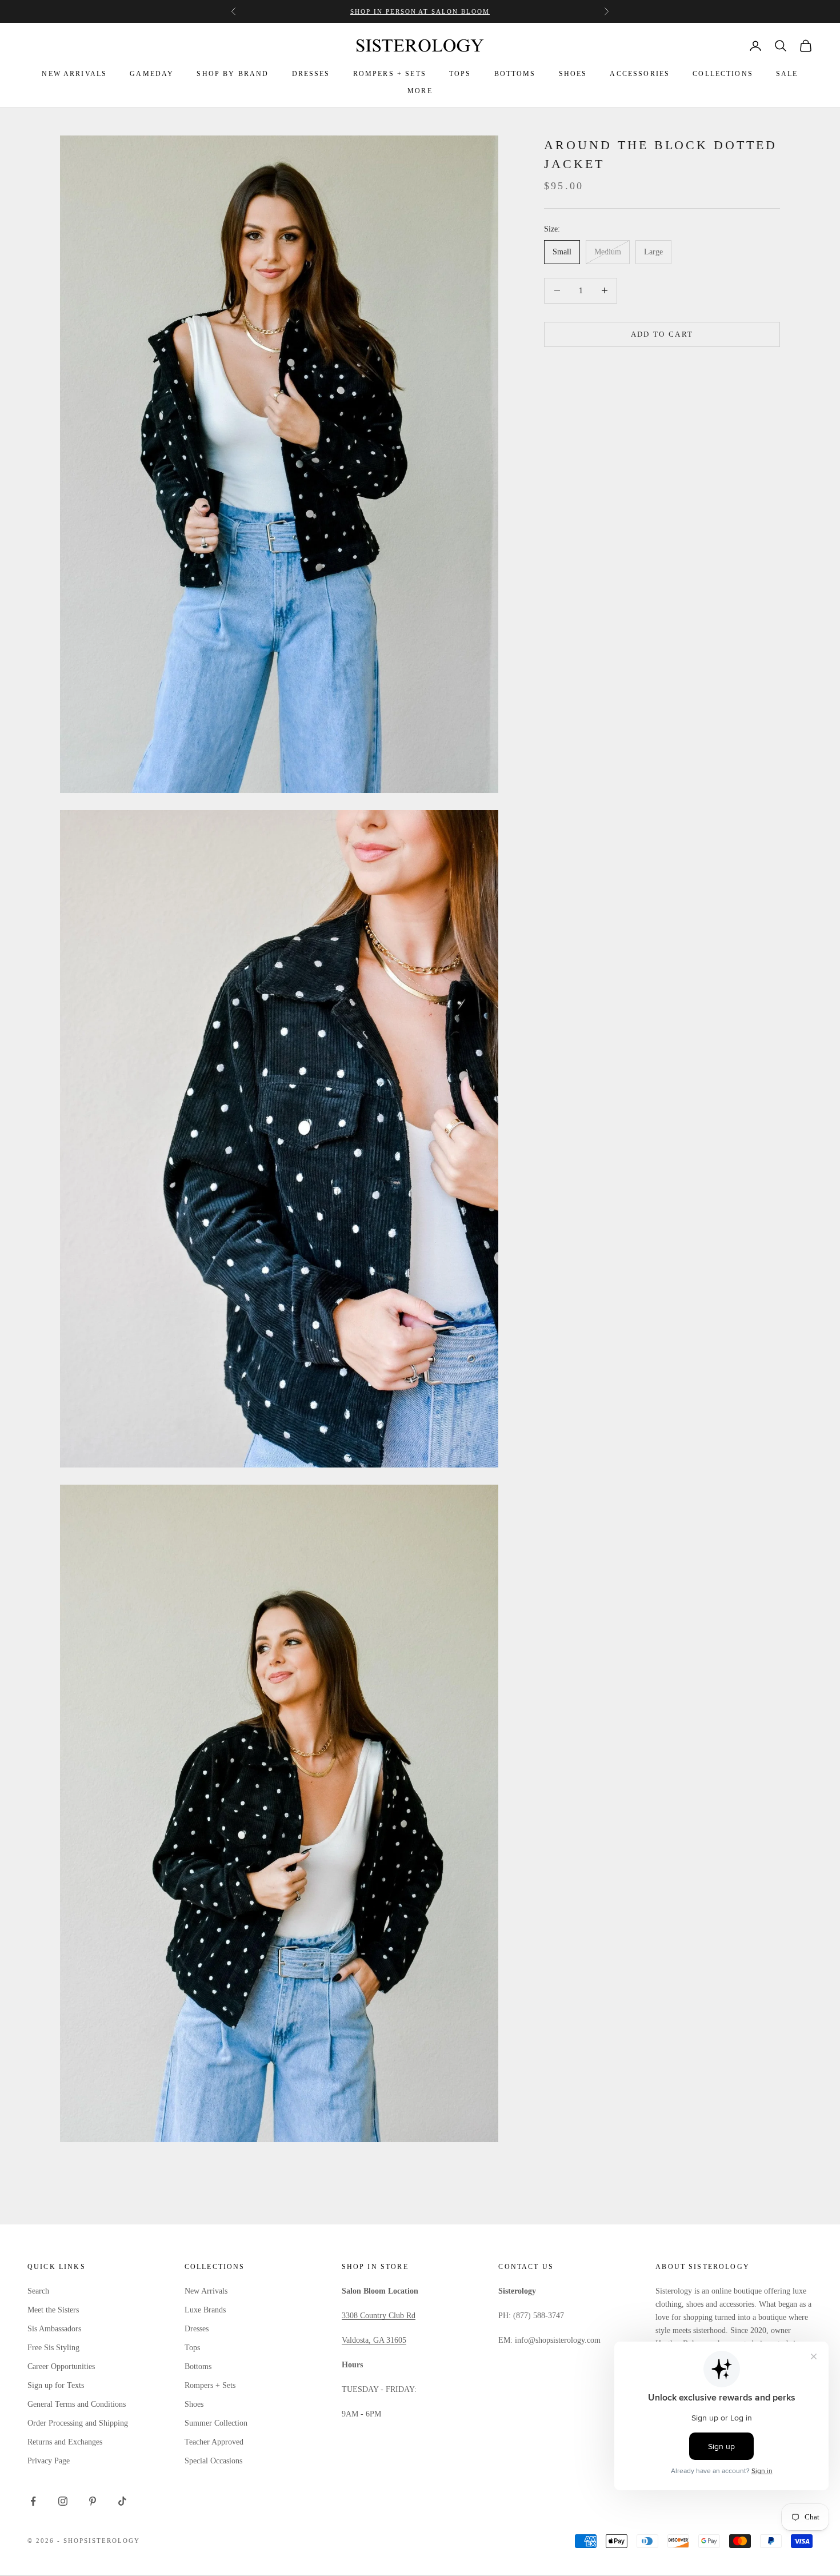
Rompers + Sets (210, 2385)
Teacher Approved (214, 2442)
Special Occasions (213, 2461)
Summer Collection (216, 2423)
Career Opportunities (61, 2366)
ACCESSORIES (640, 74)
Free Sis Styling (53, 2348)
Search (38, 2291)
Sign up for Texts (56, 2385)
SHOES (573, 74)
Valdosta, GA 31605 (374, 2340)
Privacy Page (49, 2461)
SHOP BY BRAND (233, 74)
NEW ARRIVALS (74, 74)
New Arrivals (206, 2291)
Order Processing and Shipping (78, 2423)
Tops (192, 2348)
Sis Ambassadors (54, 2329)
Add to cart (662, 334)
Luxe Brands (205, 2310)
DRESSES (311, 74)
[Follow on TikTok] (122, 2501)
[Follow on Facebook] (33, 2501)
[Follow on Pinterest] (93, 2501)
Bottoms (198, 2366)
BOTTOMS (515, 74)
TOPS (460, 74)
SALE (787, 74)
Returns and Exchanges (65, 2442)
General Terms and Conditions (77, 2404)
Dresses (197, 2329)
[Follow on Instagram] (63, 2501)
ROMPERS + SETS (390, 74)
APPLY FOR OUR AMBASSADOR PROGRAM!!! (420, 14)
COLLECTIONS (723, 74)
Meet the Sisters (53, 2310)
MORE (420, 91)
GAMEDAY (152, 74)
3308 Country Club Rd (379, 2316)
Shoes (194, 2404)
